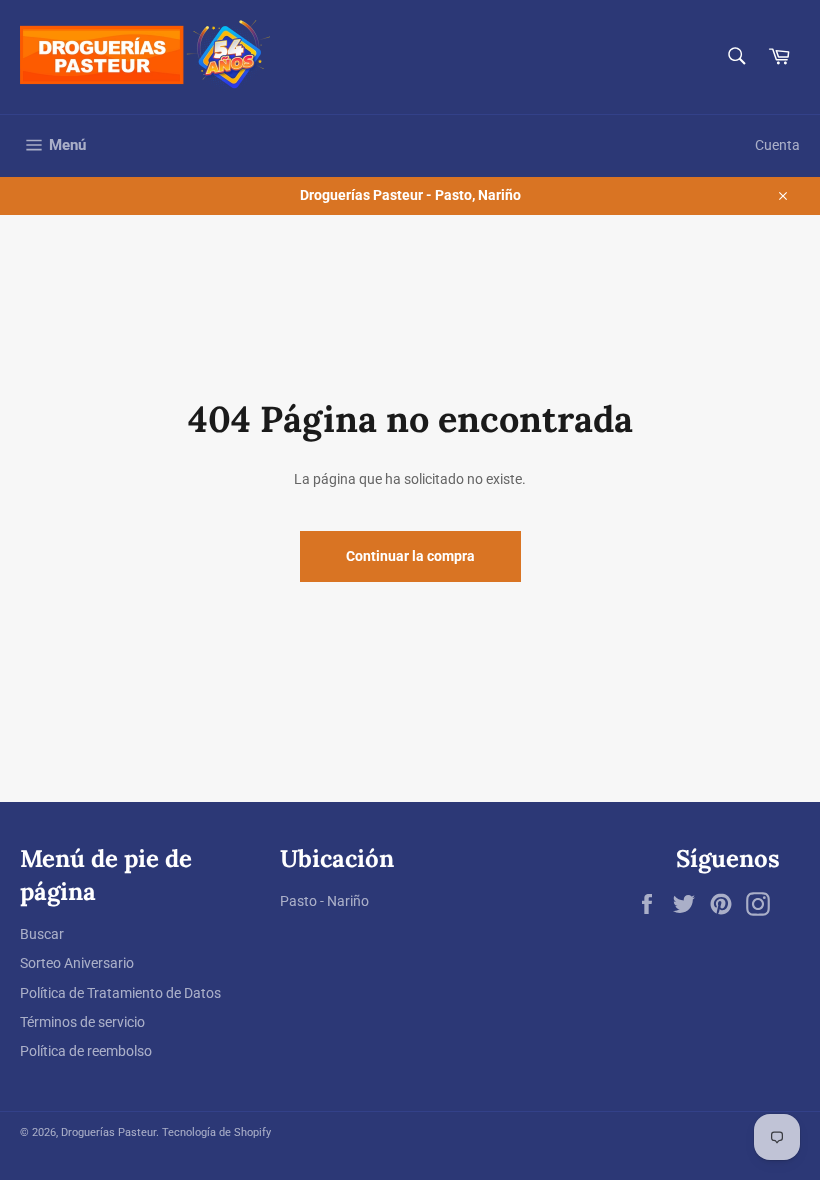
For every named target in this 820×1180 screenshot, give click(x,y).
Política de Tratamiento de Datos (120, 993)
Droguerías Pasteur (108, 1132)
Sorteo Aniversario (77, 963)
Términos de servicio (82, 1022)
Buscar (42, 934)
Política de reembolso (86, 1051)
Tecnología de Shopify (216, 1132)
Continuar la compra (410, 556)
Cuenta (777, 145)
